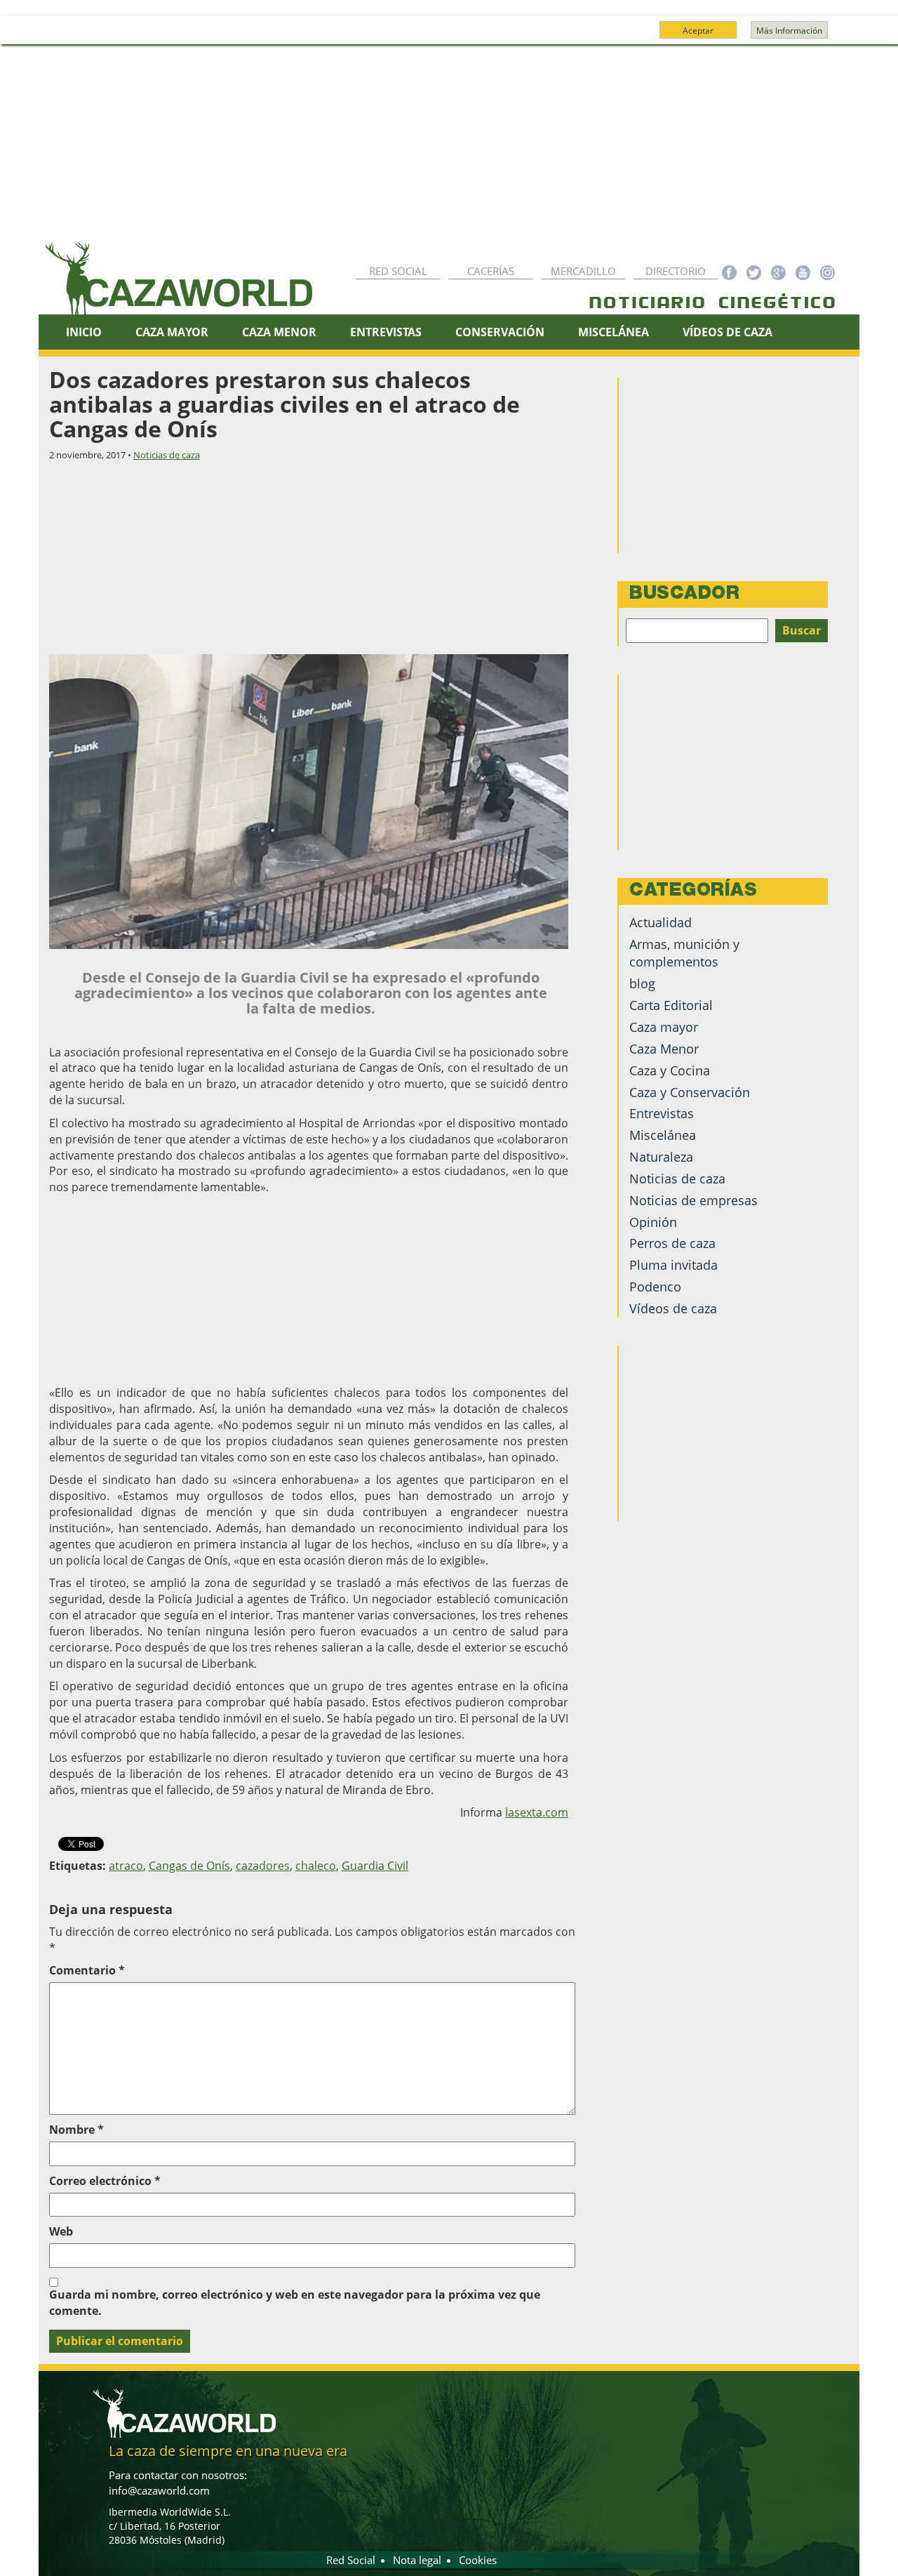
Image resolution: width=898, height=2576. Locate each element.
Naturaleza (661, 1157)
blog (642, 983)
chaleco (316, 1866)
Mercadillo (583, 271)
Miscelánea (614, 332)
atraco (126, 1866)
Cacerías (491, 271)
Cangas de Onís (189, 1866)
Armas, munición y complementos (684, 953)
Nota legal (417, 2560)
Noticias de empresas (693, 1200)
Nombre (76, 2130)
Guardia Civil (375, 1866)
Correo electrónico (105, 2181)
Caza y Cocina (670, 1070)
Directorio (676, 271)
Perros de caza (672, 1243)
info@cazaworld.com (159, 2490)
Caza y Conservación (690, 1092)
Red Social (398, 271)
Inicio (84, 332)
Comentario (87, 1970)
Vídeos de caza (728, 332)
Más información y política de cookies (448, 36)
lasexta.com (537, 1812)
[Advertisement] (449, 150)
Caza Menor (279, 332)
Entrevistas (386, 332)
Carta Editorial (671, 1005)
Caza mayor (664, 1027)
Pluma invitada (673, 1265)
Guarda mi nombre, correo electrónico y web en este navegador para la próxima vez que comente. (295, 2303)
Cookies (478, 2560)
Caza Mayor (172, 332)
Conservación (500, 332)
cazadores (263, 1866)
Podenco (655, 1287)
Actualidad (661, 922)
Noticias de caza (167, 455)
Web (61, 2231)
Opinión (653, 1222)
